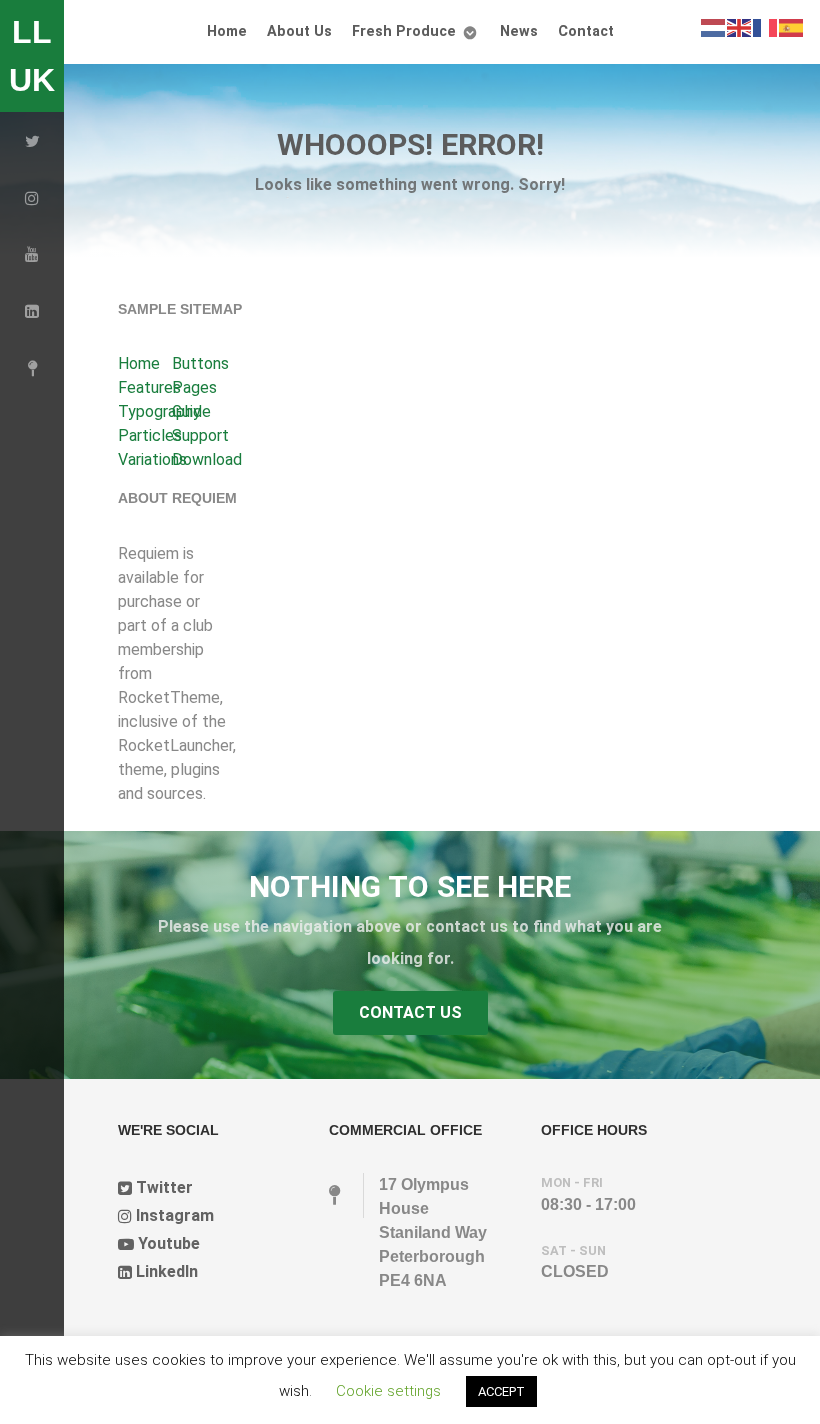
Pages (194, 387)
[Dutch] (714, 26)
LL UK (32, 56)
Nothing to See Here (410, 886)
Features (149, 387)
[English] (740, 26)
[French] (766, 26)
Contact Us (410, 1012)
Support (200, 435)
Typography (159, 411)
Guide (191, 411)
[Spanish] (792, 26)
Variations (152, 459)
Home (139, 363)
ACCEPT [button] (501, 1391)
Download (207, 459)
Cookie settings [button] (388, 1391)
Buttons (200, 363)
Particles (150, 435)
